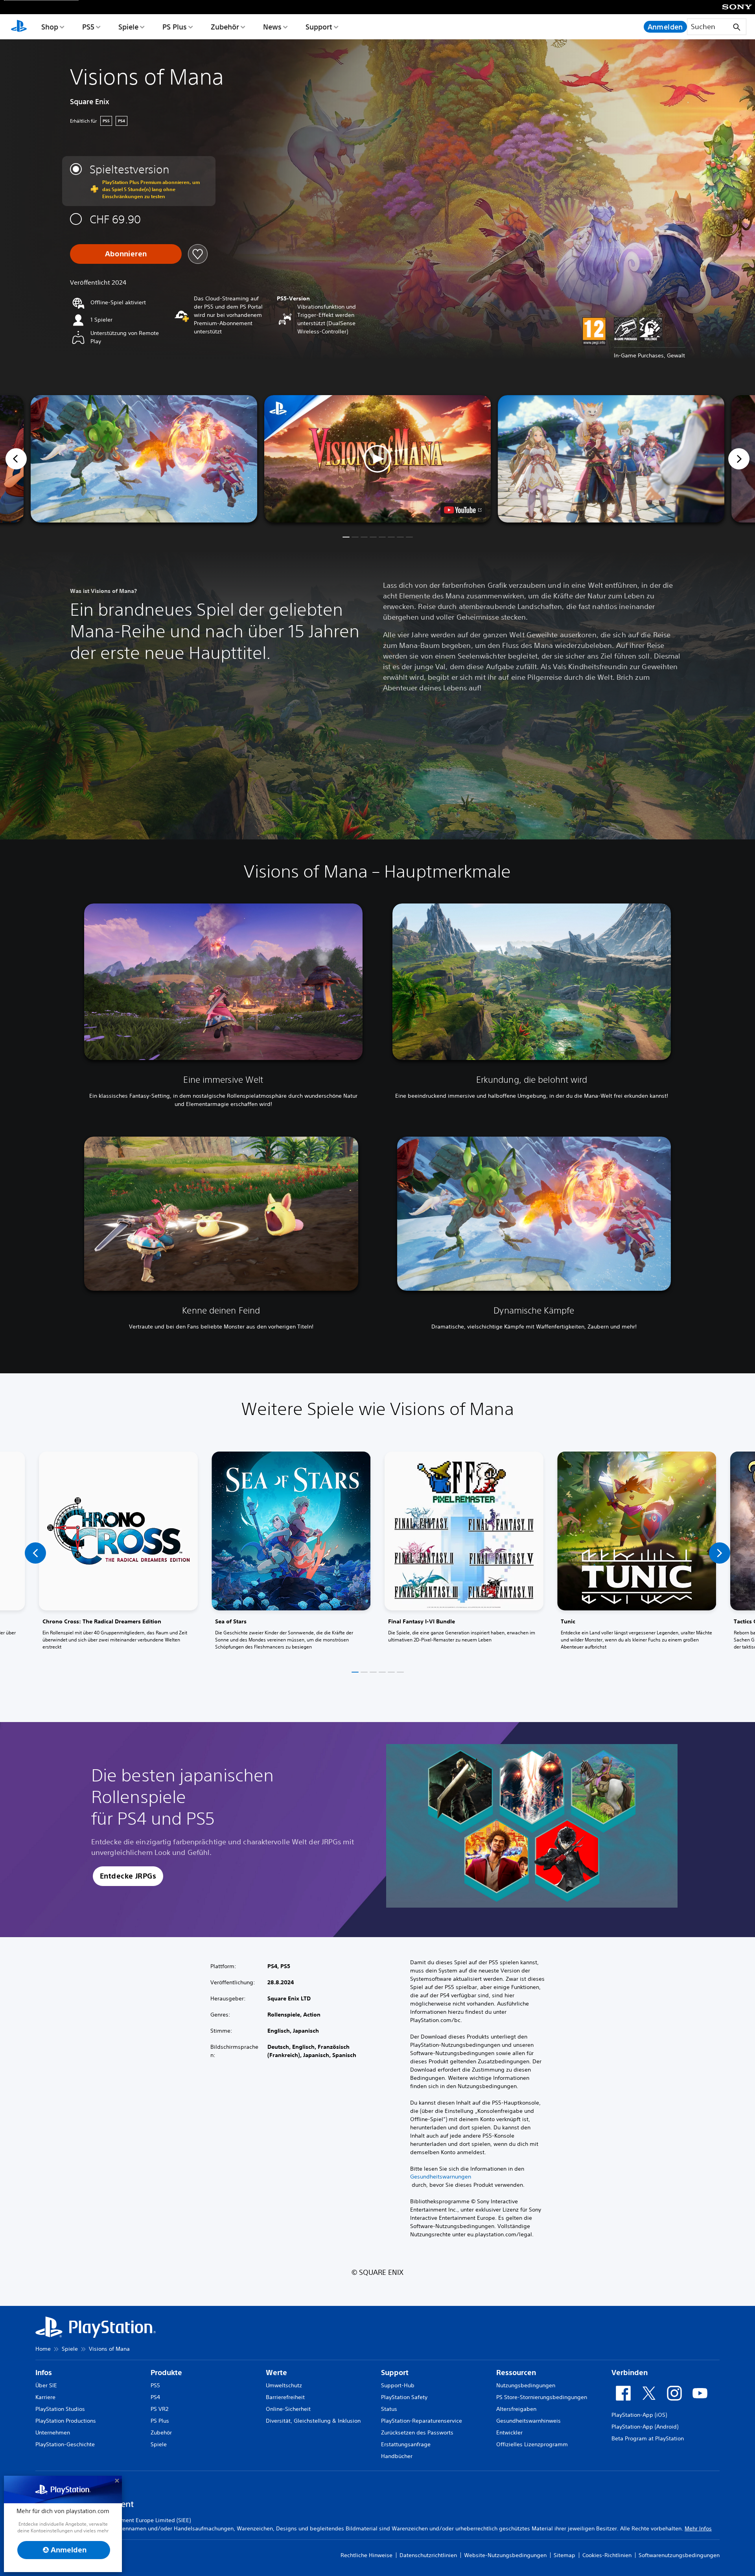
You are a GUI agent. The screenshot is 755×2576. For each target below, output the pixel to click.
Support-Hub (398, 2385)
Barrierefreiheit (285, 2397)
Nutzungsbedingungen (526, 2385)
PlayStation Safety (404, 2397)
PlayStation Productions (66, 2421)
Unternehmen (53, 2432)
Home (43, 2349)
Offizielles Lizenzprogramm (532, 2444)
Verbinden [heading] (630, 2373)
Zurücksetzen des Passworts (417, 2432)
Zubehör (225, 27)
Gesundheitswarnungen (441, 2177)
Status (389, 2409)
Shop (50, 27)
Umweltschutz (284, 2385)
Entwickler (509, 2432)
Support (319, 27)
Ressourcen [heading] (516, 2373)
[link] (118, 1553)
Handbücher (397, 2456)
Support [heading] (395, 2373)
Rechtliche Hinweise (366, 2555)
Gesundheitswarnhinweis (528, 2421)
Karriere (45, 2397)
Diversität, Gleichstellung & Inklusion (313, 2421)
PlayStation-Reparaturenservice (422, 2421)
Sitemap (564, 2555)
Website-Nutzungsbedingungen (505, 2555)
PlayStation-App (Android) (645, 2427)
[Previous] (16, 459)
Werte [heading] (276, 2373)
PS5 (88, 27)
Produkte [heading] (166, 2373)
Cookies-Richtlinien (607, 2555)
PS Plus (175, 27)
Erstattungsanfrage (406, 2444)
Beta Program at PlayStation (648, 2438)
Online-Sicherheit (288, 2409)
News (272, 27)
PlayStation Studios (60, 2409)
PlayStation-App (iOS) (639, 2415)
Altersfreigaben (516, 2409)
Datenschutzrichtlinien (428, 2555)
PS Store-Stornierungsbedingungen (542, 2397)
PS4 (155, 2397)
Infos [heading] (44, 2373)
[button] (377, 459)
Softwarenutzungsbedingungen (679, 2555)
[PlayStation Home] (19, 27)
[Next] (739, 459)
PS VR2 (159, 2409)
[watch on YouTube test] (463, 510)
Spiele (128, 27)
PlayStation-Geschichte (65, 2444)
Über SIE (46, 2385)
